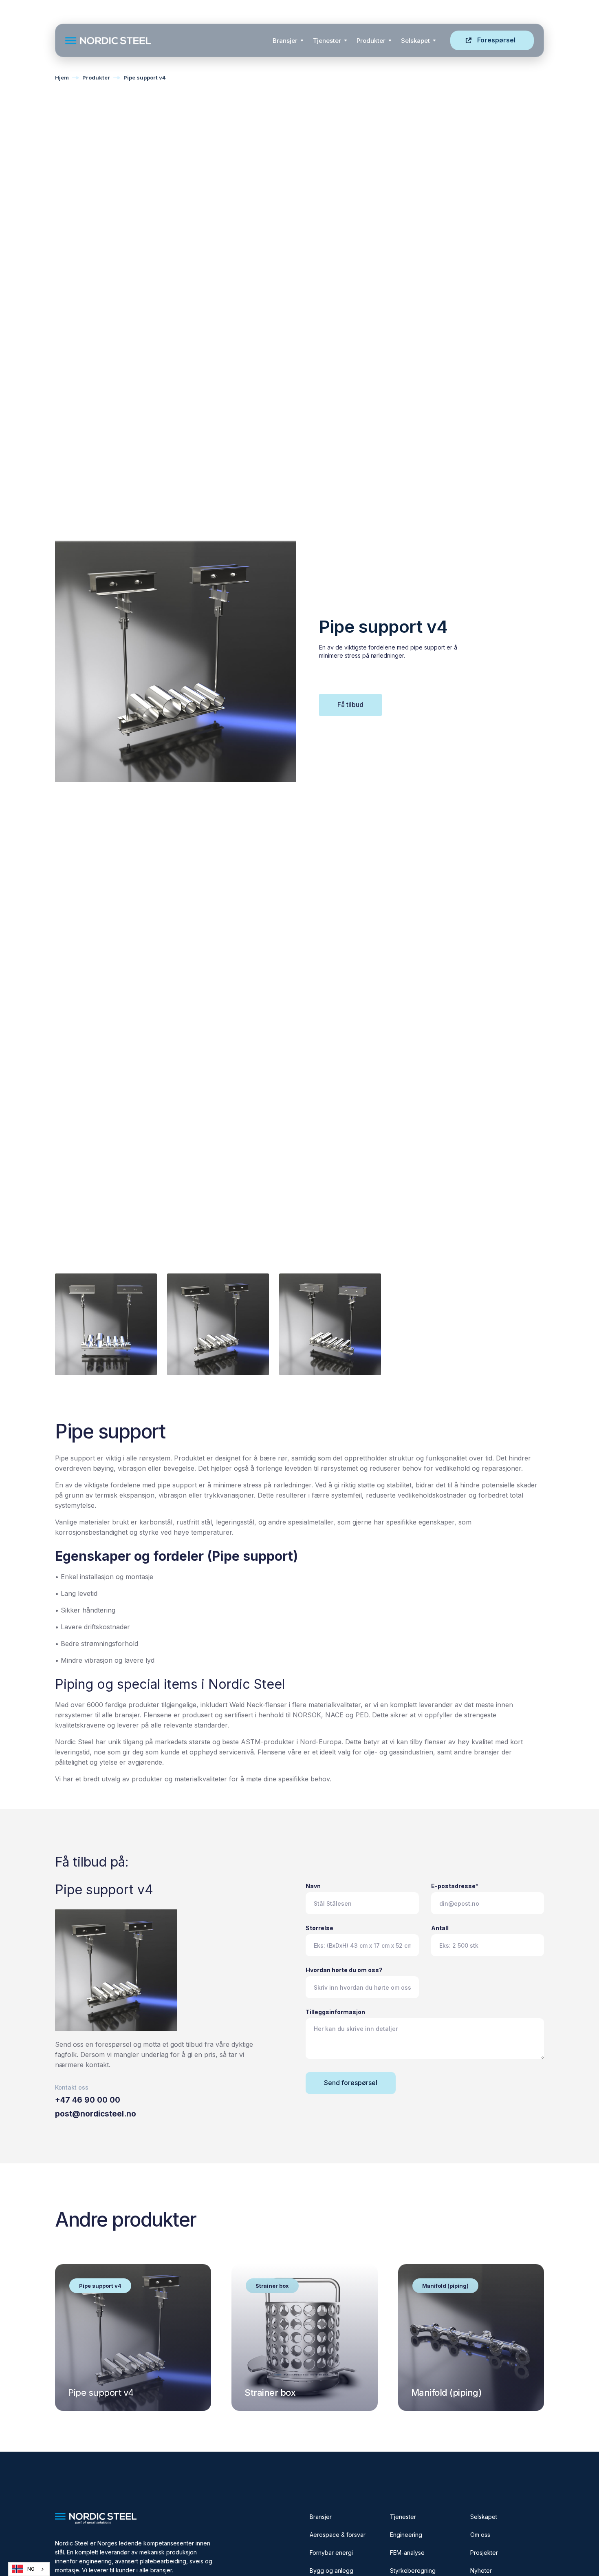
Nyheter (481, 2570)
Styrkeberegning (413, 2570)
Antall (440, 1928)
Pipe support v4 (145, 77)
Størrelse (319, 1928)
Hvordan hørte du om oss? (344, 1970)
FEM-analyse (407, 2553)
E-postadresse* (455, 1886)
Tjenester (327, 41)
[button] (288, 40)
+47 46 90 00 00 (88, 2100)
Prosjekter (484, 2553)
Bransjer (285, 41)
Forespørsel (496, 40)
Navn (313, 1886)
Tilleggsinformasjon (335, 2012)
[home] (166, 41)
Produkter (371, 41)
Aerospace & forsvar (338, 2535)
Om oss (480, 2535)
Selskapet (484, 2517)
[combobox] (29, 2569)
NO (31, 2569)
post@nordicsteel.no (96, 2114)
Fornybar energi (331, 2553)
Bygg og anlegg (331, 2570)
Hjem (62, 77)
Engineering (406, 2535)
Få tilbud (350, 705)
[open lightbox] (106, 1324)
